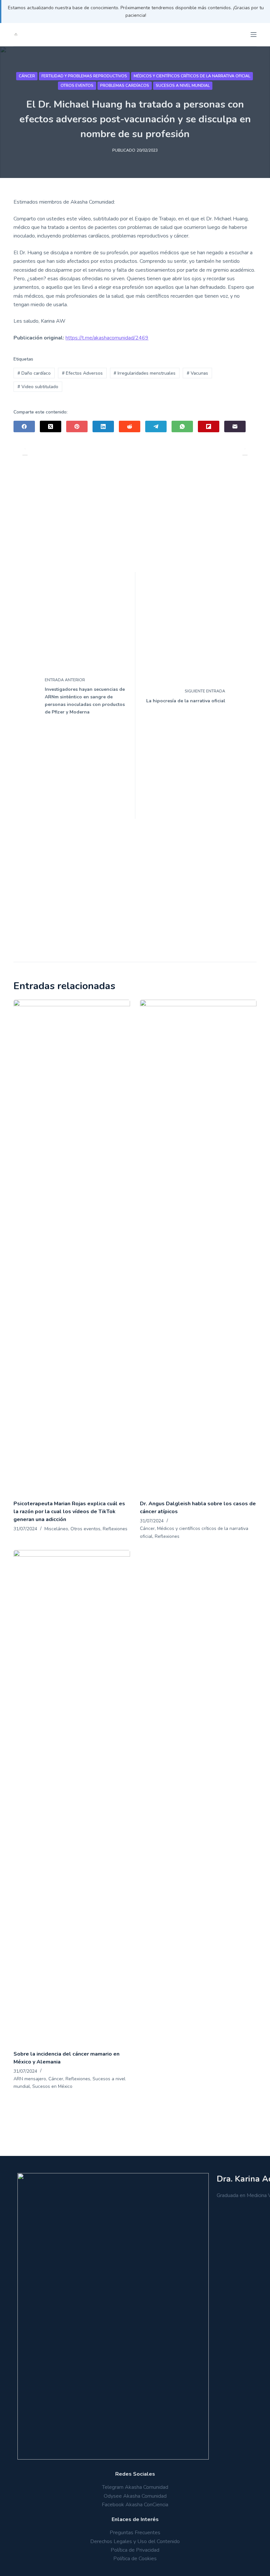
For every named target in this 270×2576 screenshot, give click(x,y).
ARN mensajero (30, 2079)
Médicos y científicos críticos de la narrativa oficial (192, 76)
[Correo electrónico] (235, 426)
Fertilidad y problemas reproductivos (84, 76)
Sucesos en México (52, 2086)
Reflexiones (115, 1529)
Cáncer (27, 76)
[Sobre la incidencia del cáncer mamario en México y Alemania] (72, 1797)
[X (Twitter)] (51, 426)
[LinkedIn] (103, 426)
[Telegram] (156, 426)
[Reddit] (130, 426)
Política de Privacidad (135, 2550)
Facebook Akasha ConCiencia (135, 2505)
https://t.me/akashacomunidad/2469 (107, 338)
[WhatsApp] (182, 426)
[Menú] (254, 35)
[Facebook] (24, 426)
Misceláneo (56, 1529)
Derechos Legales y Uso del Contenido (135, 2541)
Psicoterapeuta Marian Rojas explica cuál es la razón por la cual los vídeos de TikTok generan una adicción (69, 1512)
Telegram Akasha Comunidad (135, 2487)
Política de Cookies (135, 2559)
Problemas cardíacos (125, 86)
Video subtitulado (38, 387)
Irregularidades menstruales (145, 373)
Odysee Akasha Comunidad (135, 2496)
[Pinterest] (77, 426)
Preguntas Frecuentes (135, 2533)
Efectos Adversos (82, 373)
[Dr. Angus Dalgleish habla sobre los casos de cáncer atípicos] (198, 1246)
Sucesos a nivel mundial (183, 86)
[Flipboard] (209, 426)
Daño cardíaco (34, 373)
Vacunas (197, 373)
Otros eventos (77, 86)
